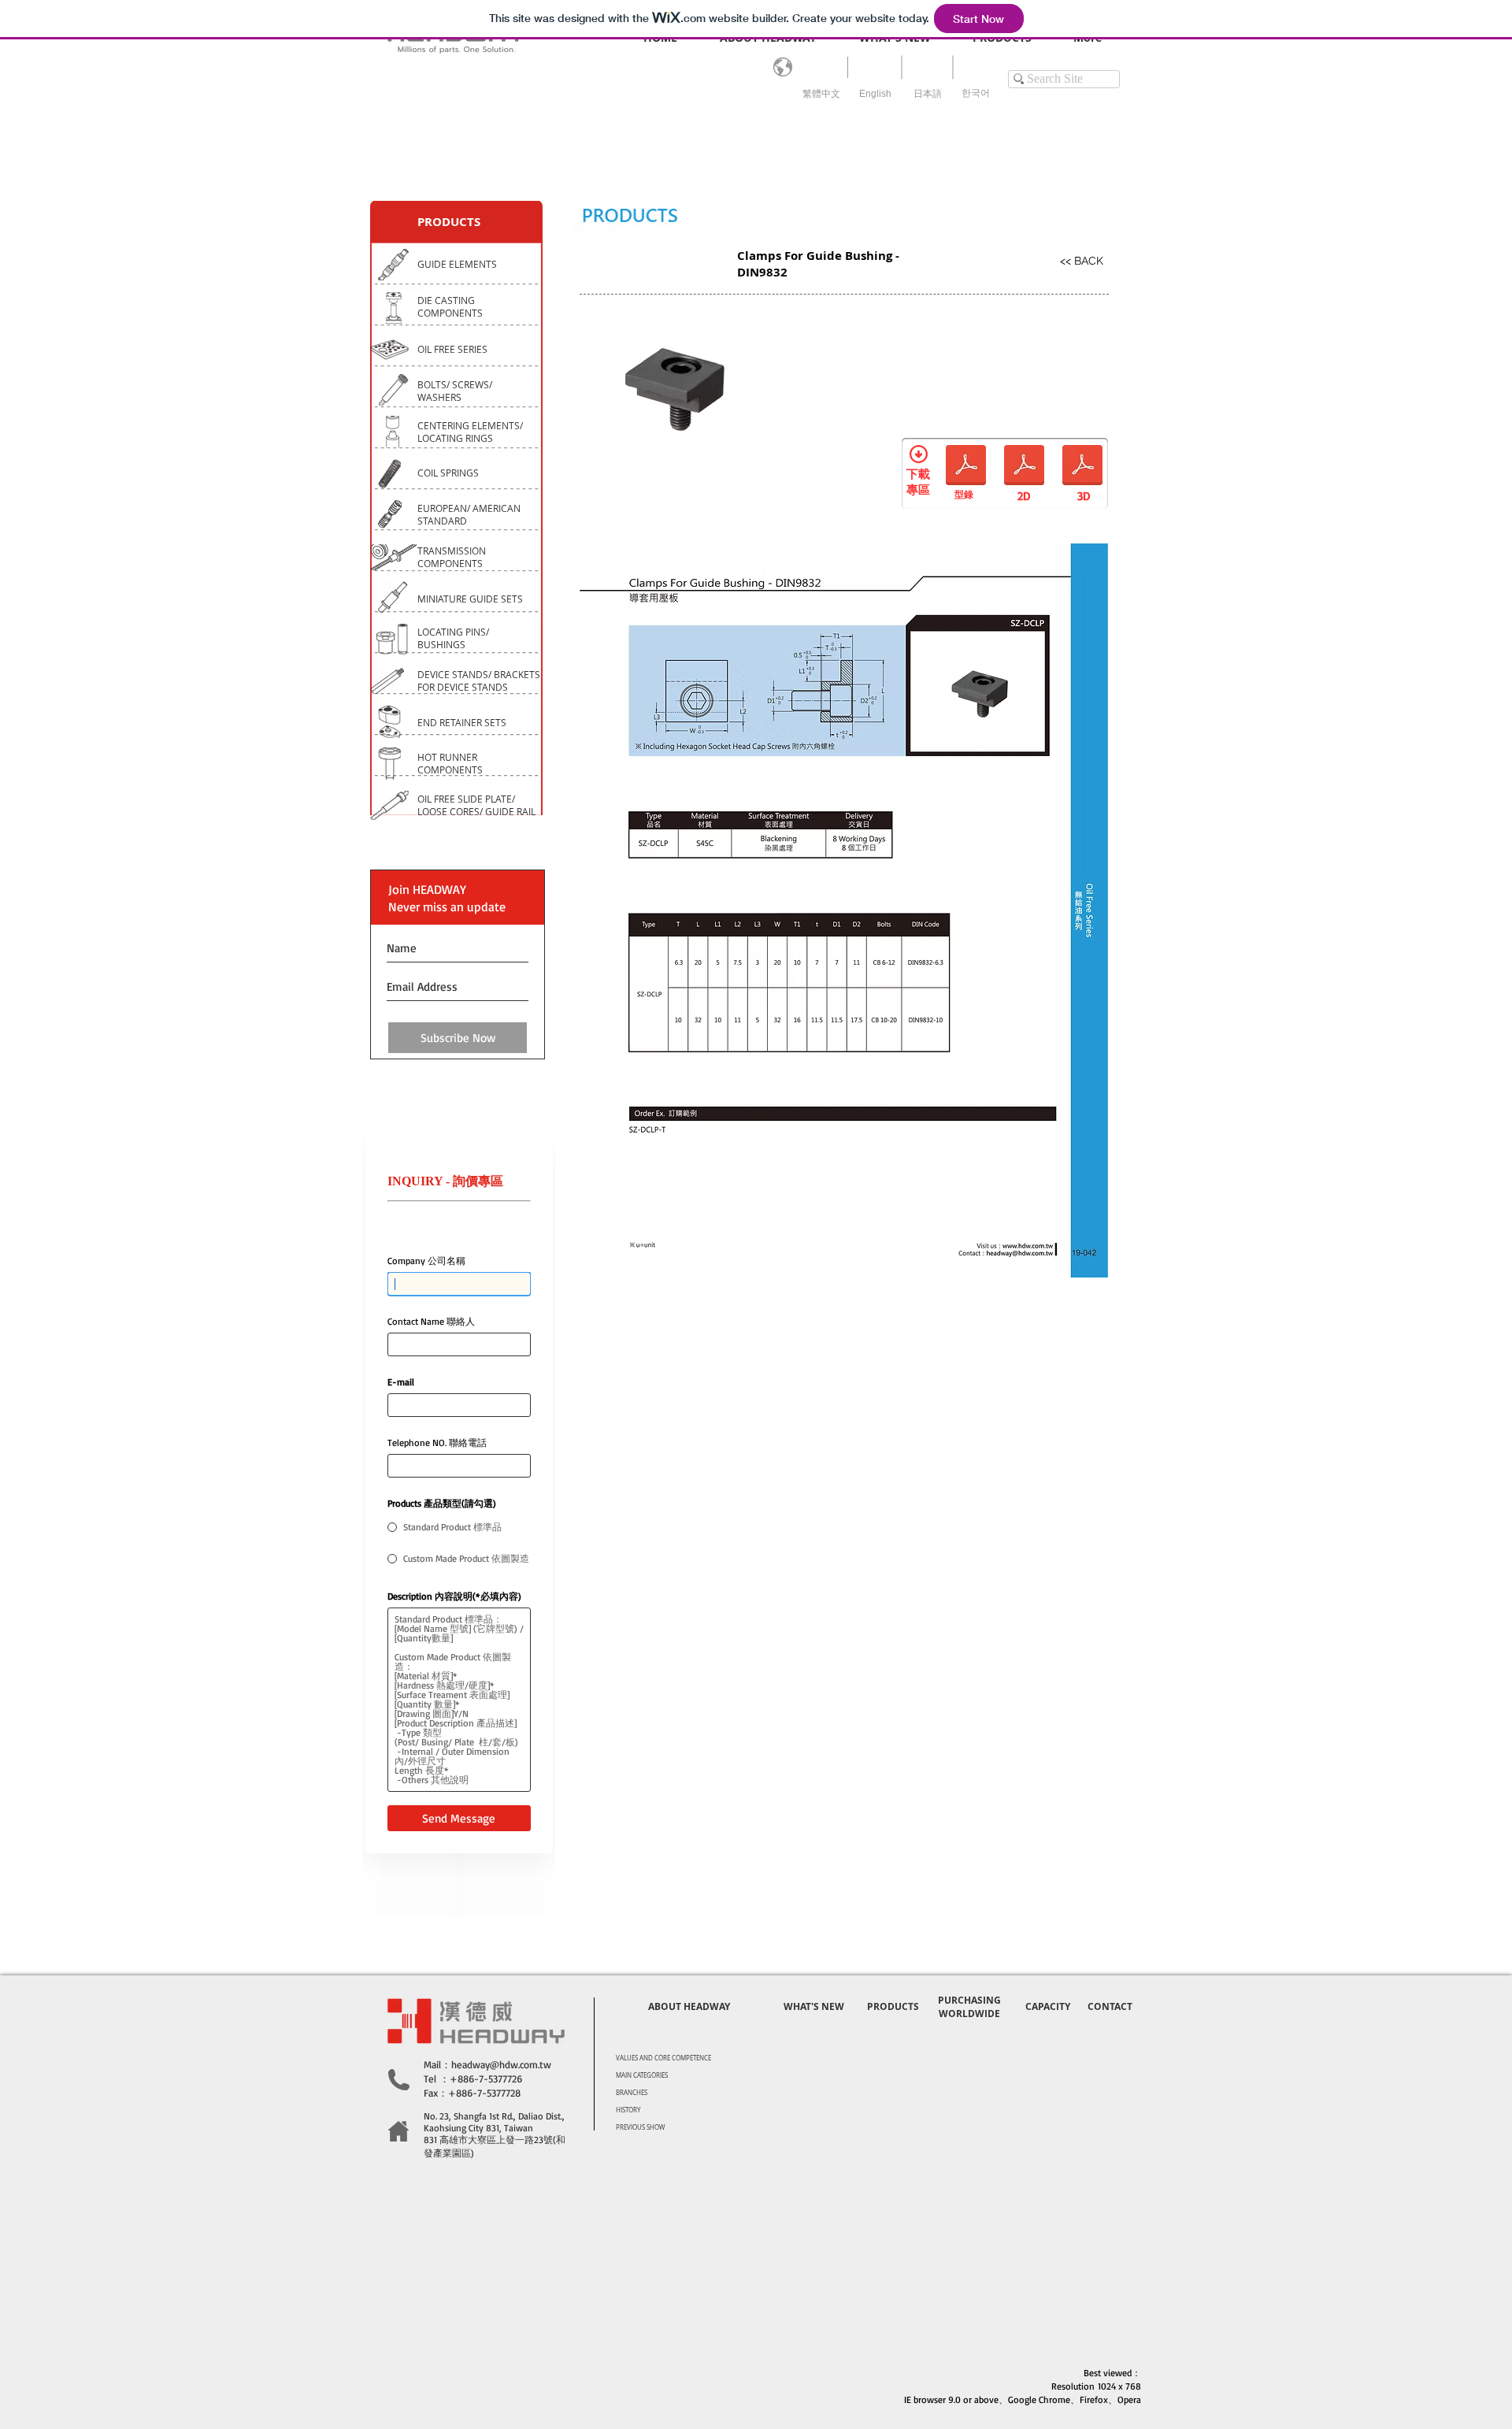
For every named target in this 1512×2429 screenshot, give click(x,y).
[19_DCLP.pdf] (1024, 467)
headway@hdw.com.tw (501, 2064)
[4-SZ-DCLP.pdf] (966, 467)
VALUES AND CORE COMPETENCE (663, 2058)
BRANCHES (632, 2093)
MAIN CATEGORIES (642, 2075)
